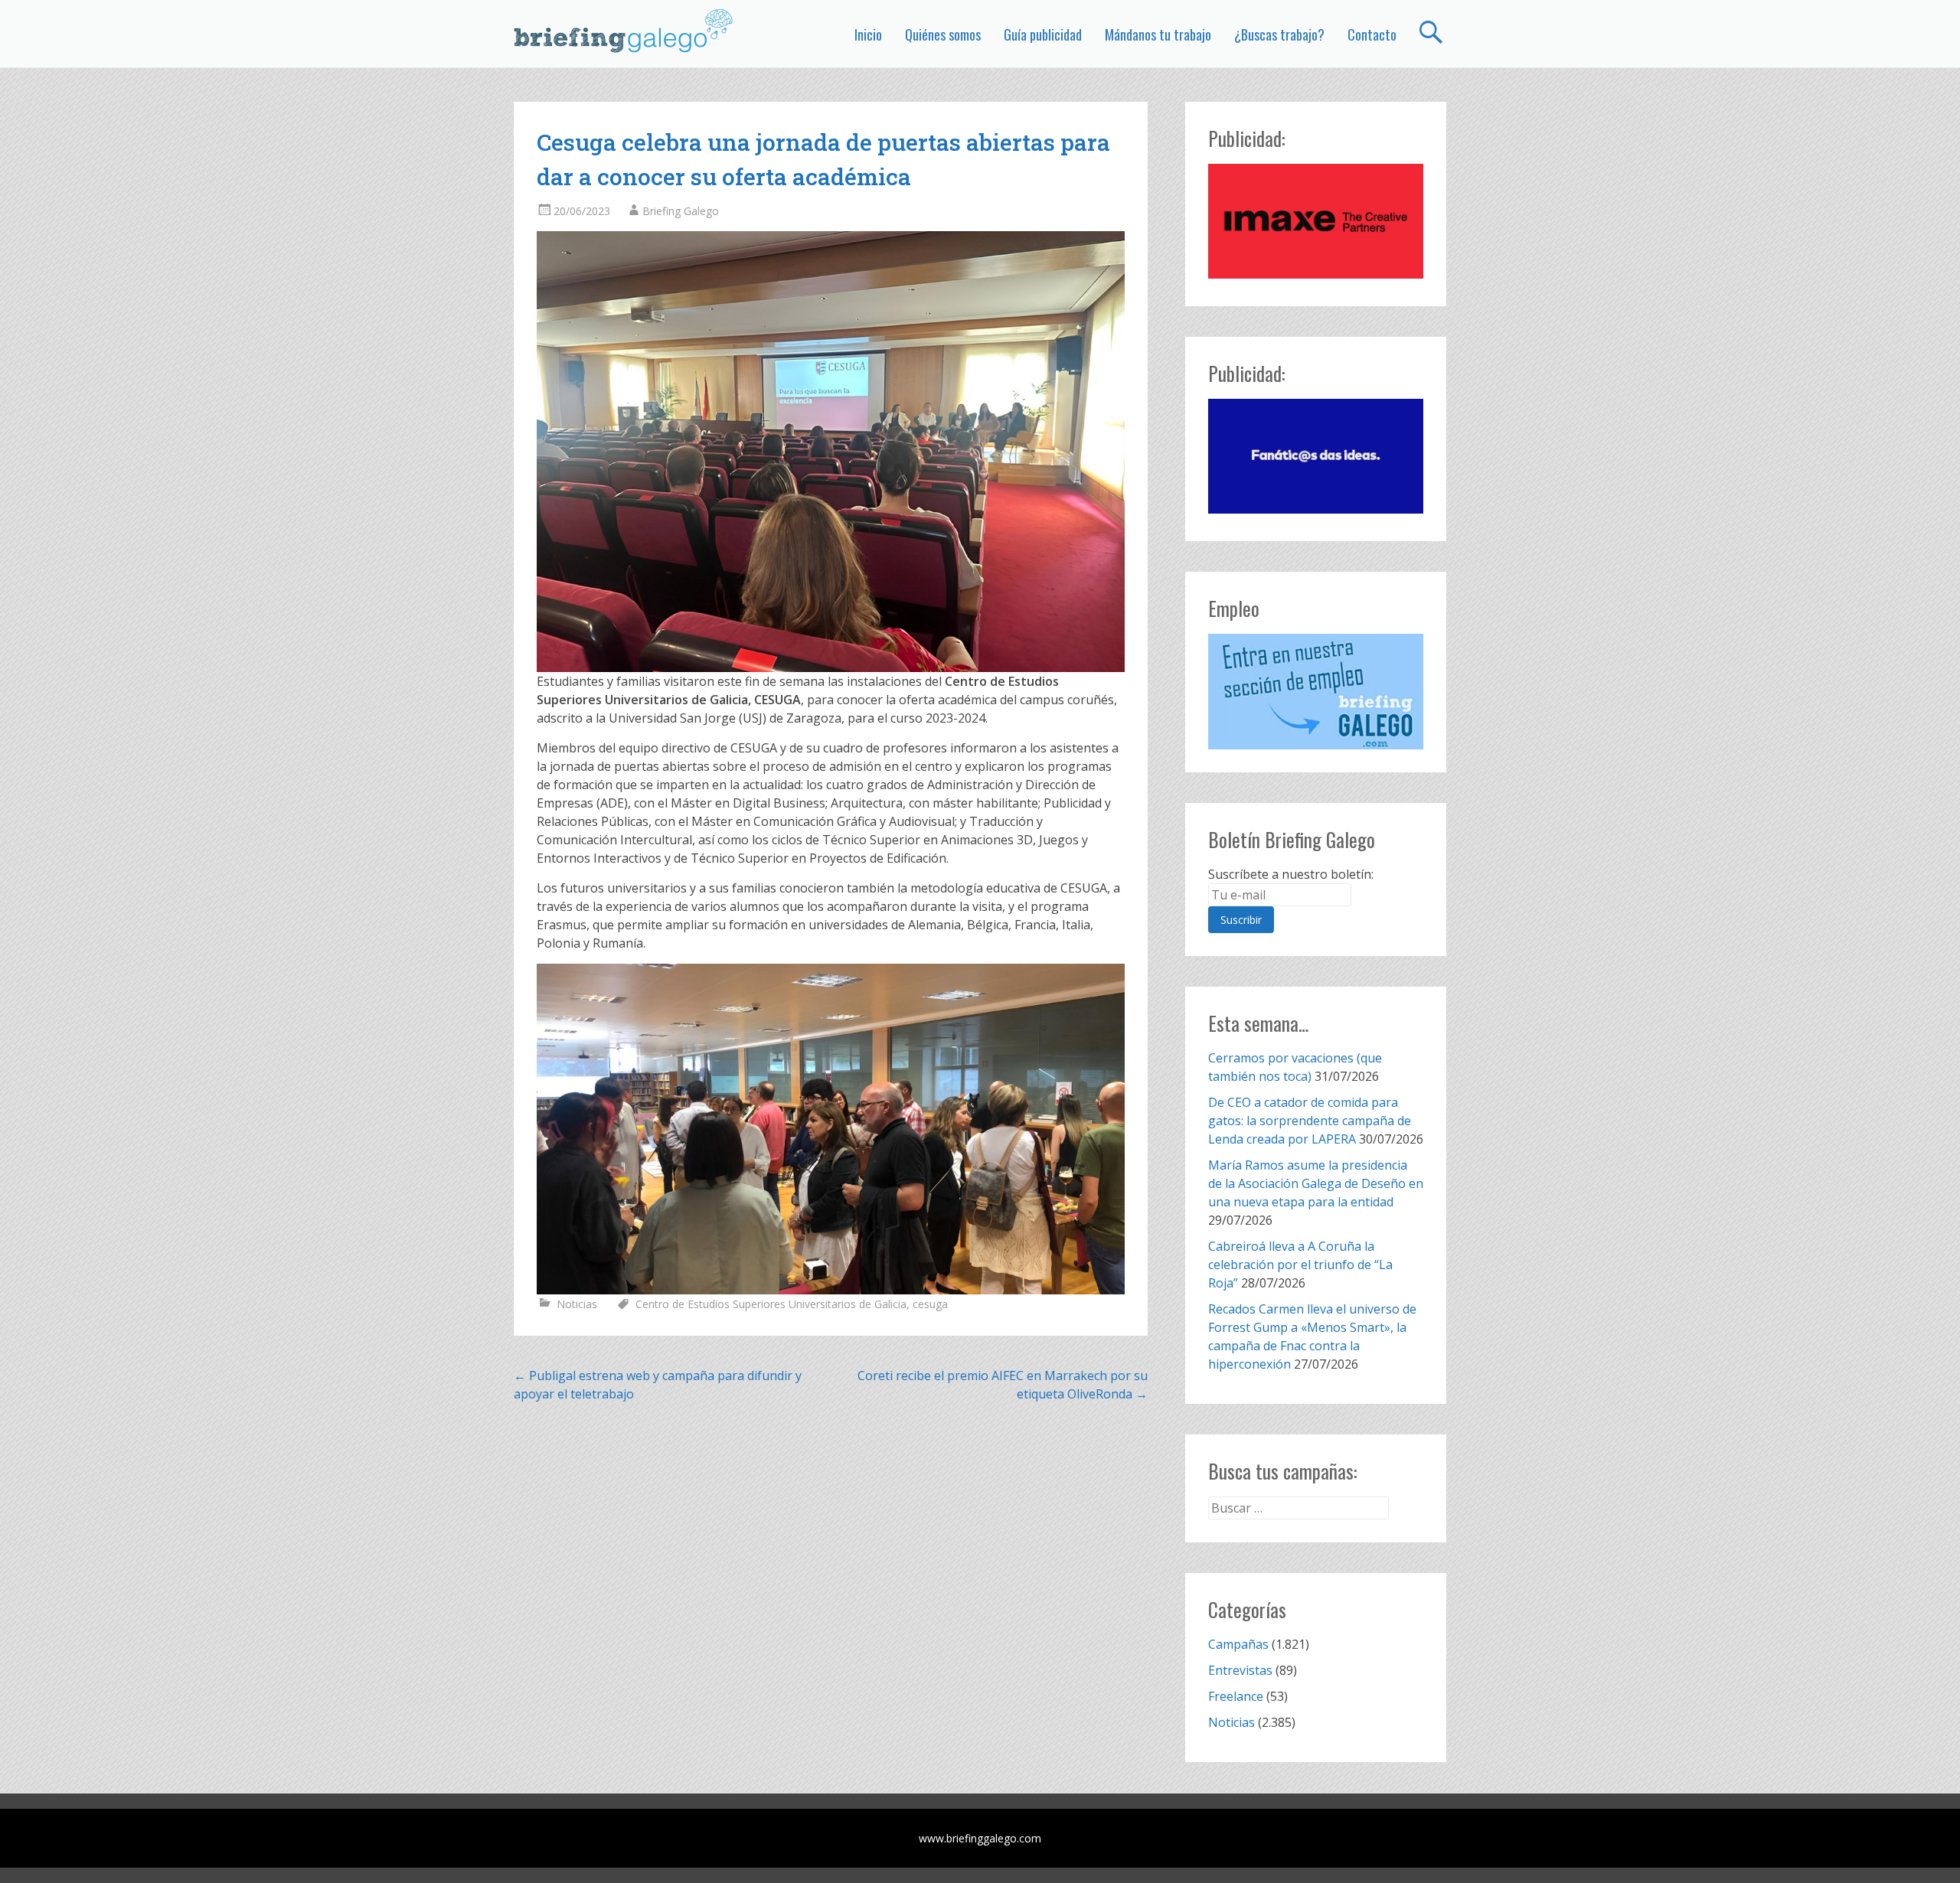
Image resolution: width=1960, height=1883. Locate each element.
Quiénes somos (943, 34)
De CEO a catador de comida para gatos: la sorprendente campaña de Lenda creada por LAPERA (1310, 1121)
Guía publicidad (1043, 34)
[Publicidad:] (1316, 274)
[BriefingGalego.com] (624, 31)
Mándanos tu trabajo (1158, 34)
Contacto (1372, 34)
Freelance (1236, 1696)
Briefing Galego (681, 211)
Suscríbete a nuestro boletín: (1291, 874)
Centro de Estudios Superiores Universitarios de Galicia (771, 1304)
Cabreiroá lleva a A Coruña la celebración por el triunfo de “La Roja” (1300, 1265)
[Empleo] (1316, 692)
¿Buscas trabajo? (1279, 34)
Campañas (1238, 1644)
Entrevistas (1240, 1670)
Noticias (577, 1304)
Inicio (868, 34)
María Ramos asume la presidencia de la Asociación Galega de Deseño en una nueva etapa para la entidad (1316, 1183)
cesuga (930, 1304)
